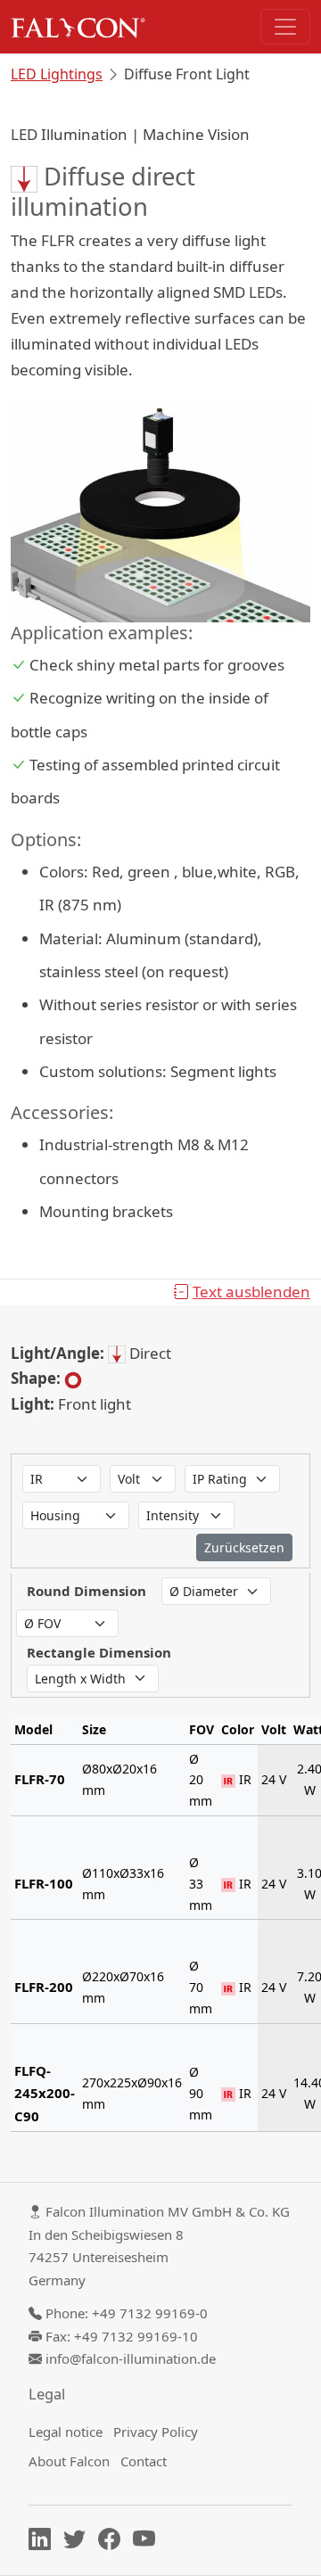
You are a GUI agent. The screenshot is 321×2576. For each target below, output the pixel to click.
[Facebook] (114, 2542)
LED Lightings (57, 74)
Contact (144, 2461)
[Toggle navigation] (285, 27)
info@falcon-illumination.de (131, 2358)
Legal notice (66, 2432)
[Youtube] (148, 2542)
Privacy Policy (156, 2432)
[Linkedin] (44, 2542)
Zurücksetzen (244, 1547)
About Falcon (69, 2461)
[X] (79, 2542)
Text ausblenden (251, 1292)
